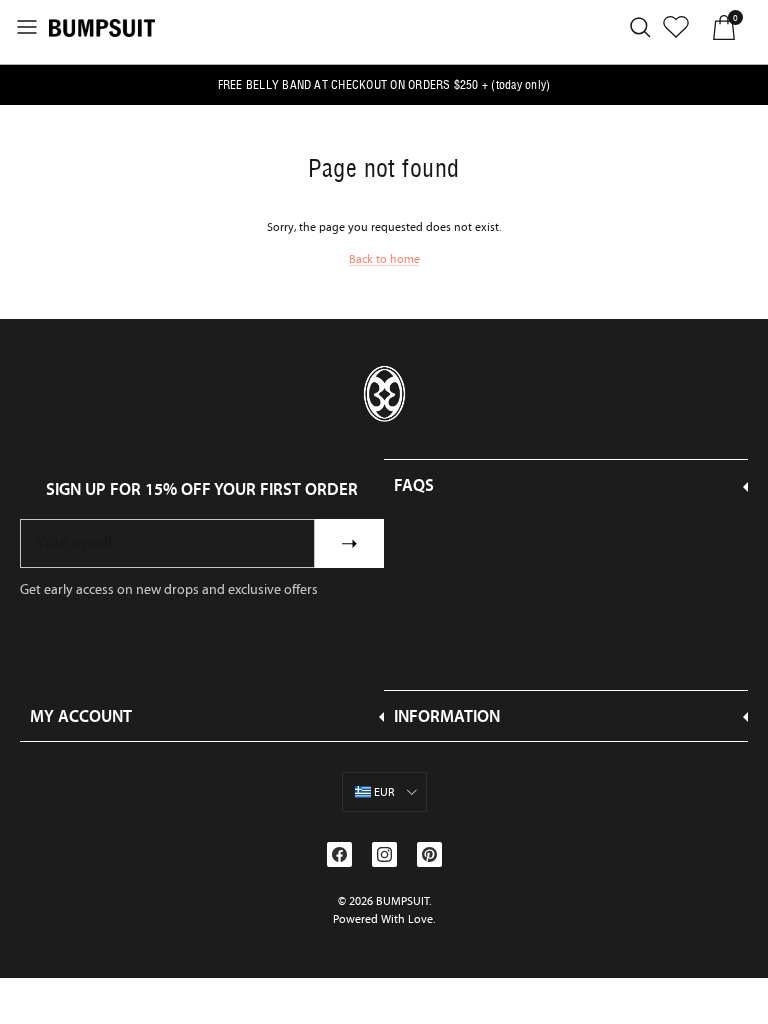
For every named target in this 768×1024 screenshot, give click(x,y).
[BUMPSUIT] (102, 27)
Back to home (384, 259)
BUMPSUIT (402, 901)
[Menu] (27, 27)
